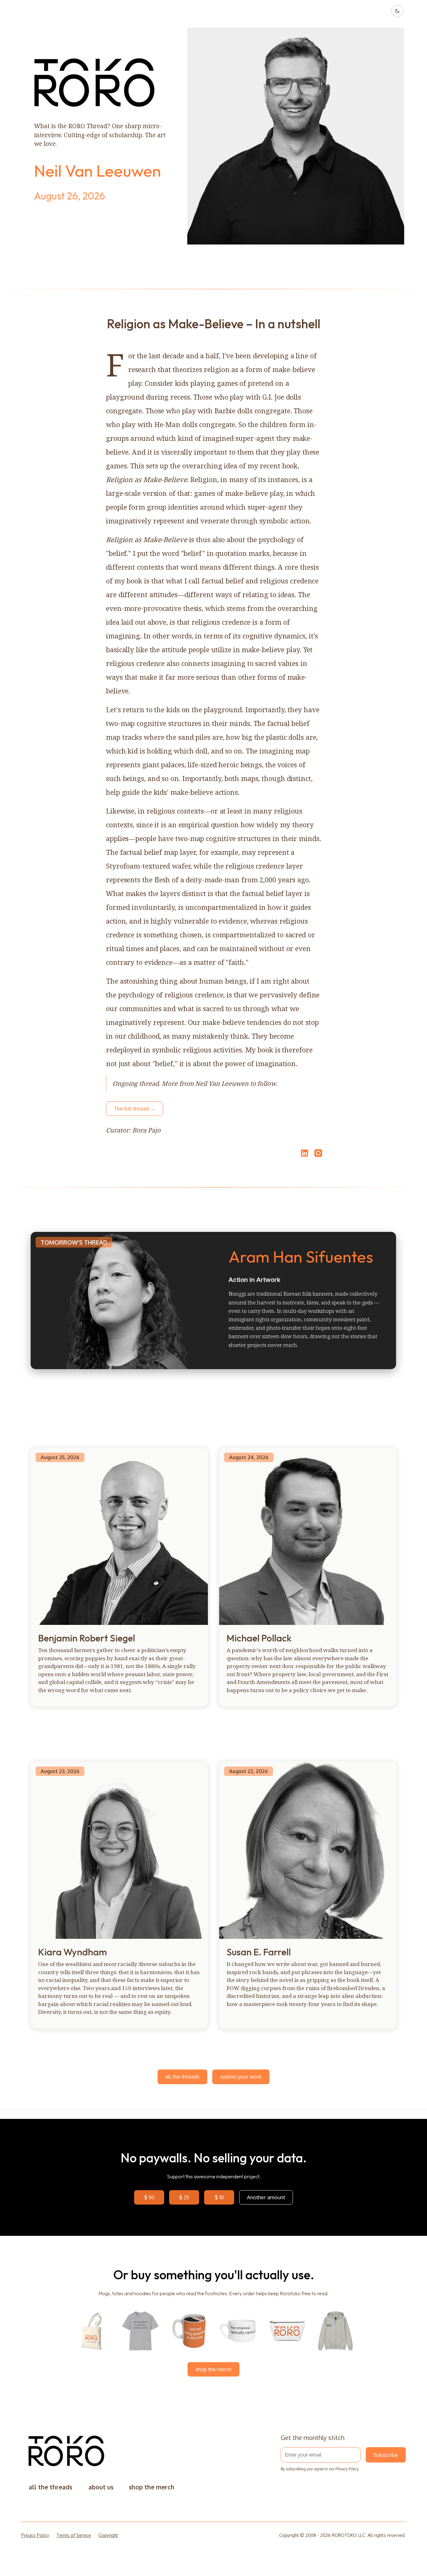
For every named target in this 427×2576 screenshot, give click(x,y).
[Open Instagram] (318, 1156)
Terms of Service (74, 2535)
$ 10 (219, 2197)
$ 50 (149, 2197)
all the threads (182, 2077)
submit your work (241, 2077)
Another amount (266, 2197)
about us (101, 2487)
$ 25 (184, 2197)
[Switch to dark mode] (397, 11)
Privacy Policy (347, 2469)
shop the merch (213, 2369)
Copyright (108, 2535)
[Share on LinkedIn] (304, 1153)
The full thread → (135, 1109)
